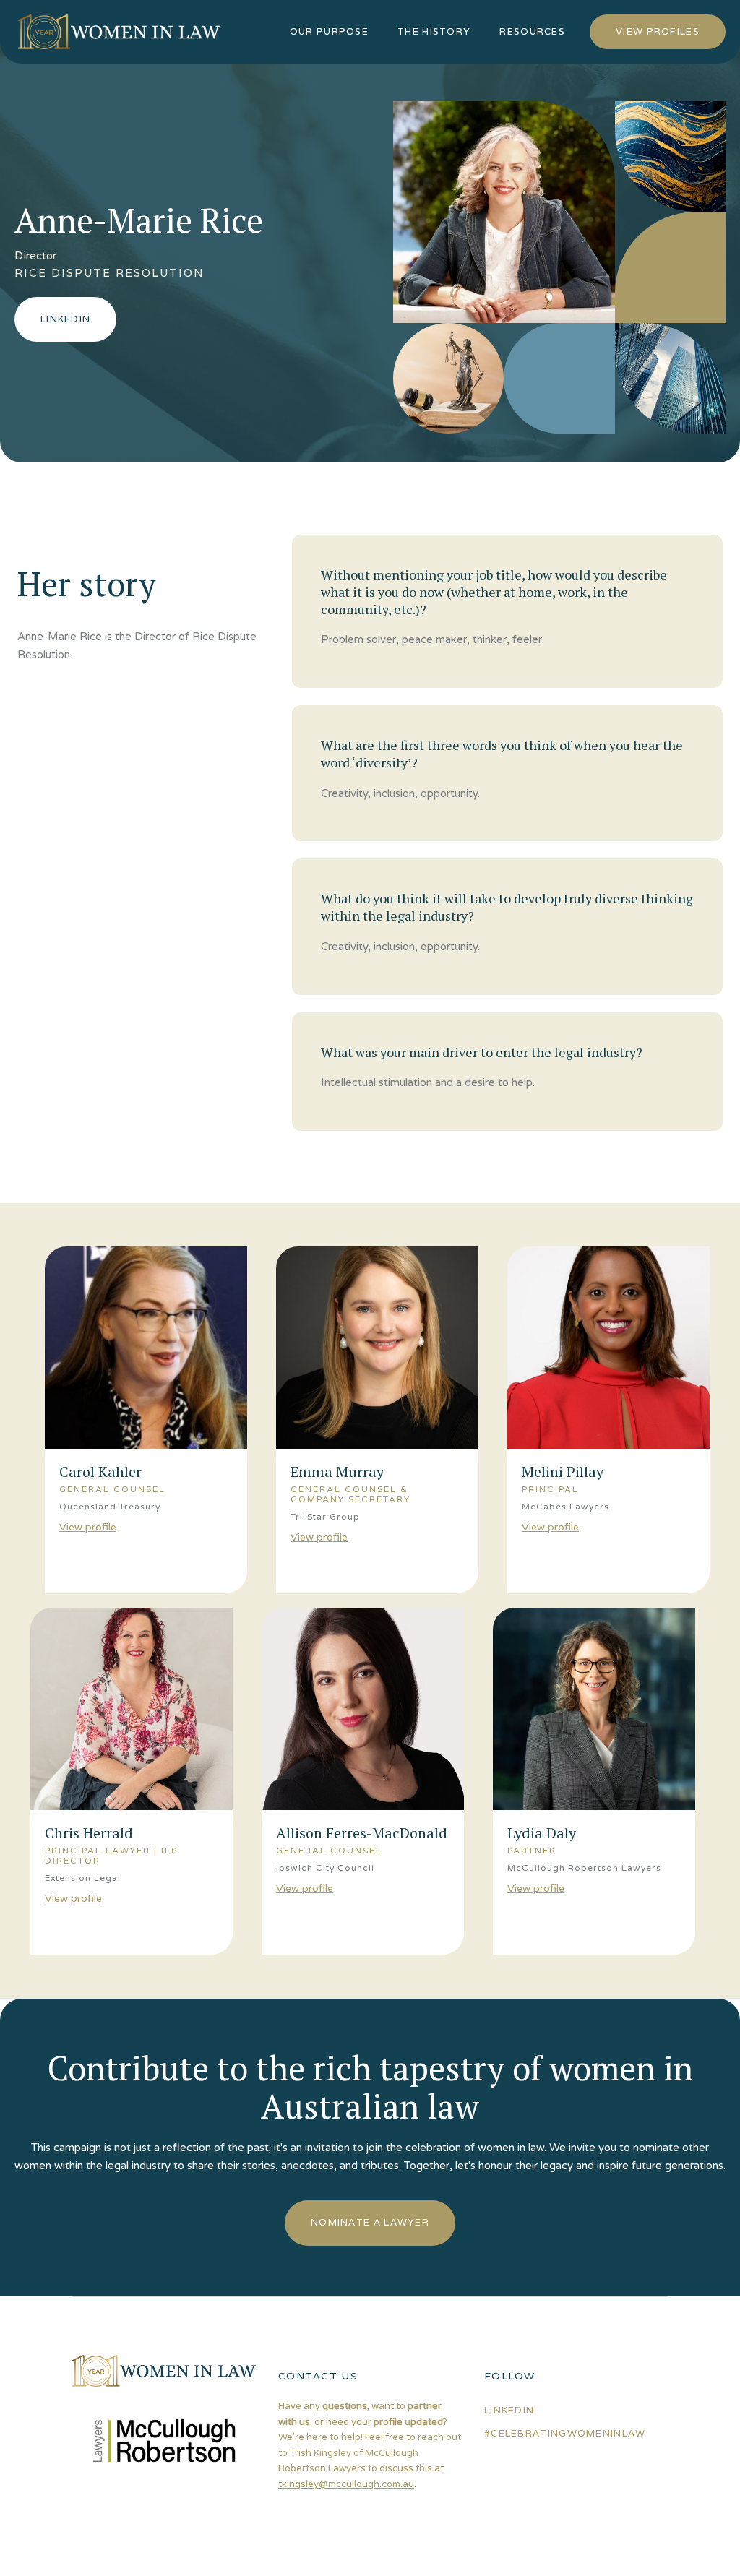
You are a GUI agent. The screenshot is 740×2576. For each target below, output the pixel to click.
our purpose (329, 31)
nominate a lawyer (370, 2222)
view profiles (658, 31)
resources (532, 31)
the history (434, 31)
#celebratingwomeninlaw (565, 2433)
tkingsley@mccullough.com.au (346, 2484)
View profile (88, 1527)
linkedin (509, 2410)
